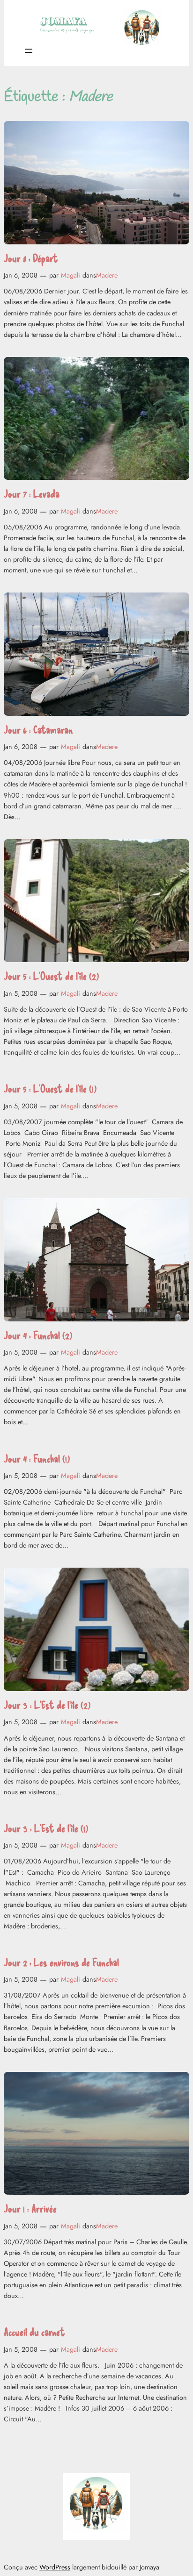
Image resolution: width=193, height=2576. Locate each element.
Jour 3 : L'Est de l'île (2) (47, 1705)
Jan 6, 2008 (21, 275)
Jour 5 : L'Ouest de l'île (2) (51, 976)
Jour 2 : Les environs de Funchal (61, 1962)
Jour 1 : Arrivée (30, 2209)
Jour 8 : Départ (31, 258)
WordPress (55, 2567)
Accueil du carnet (34, 2332)
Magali (71, 275)
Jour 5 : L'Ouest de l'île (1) (50, 1088)
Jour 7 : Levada (32, 494)
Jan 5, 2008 (21, 993)
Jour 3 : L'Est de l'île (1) (46, 1828)
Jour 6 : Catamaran (38, 730)
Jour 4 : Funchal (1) (37, 1459)
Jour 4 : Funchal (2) (38, 1335)
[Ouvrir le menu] (29, 51)
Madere (107, 275)
